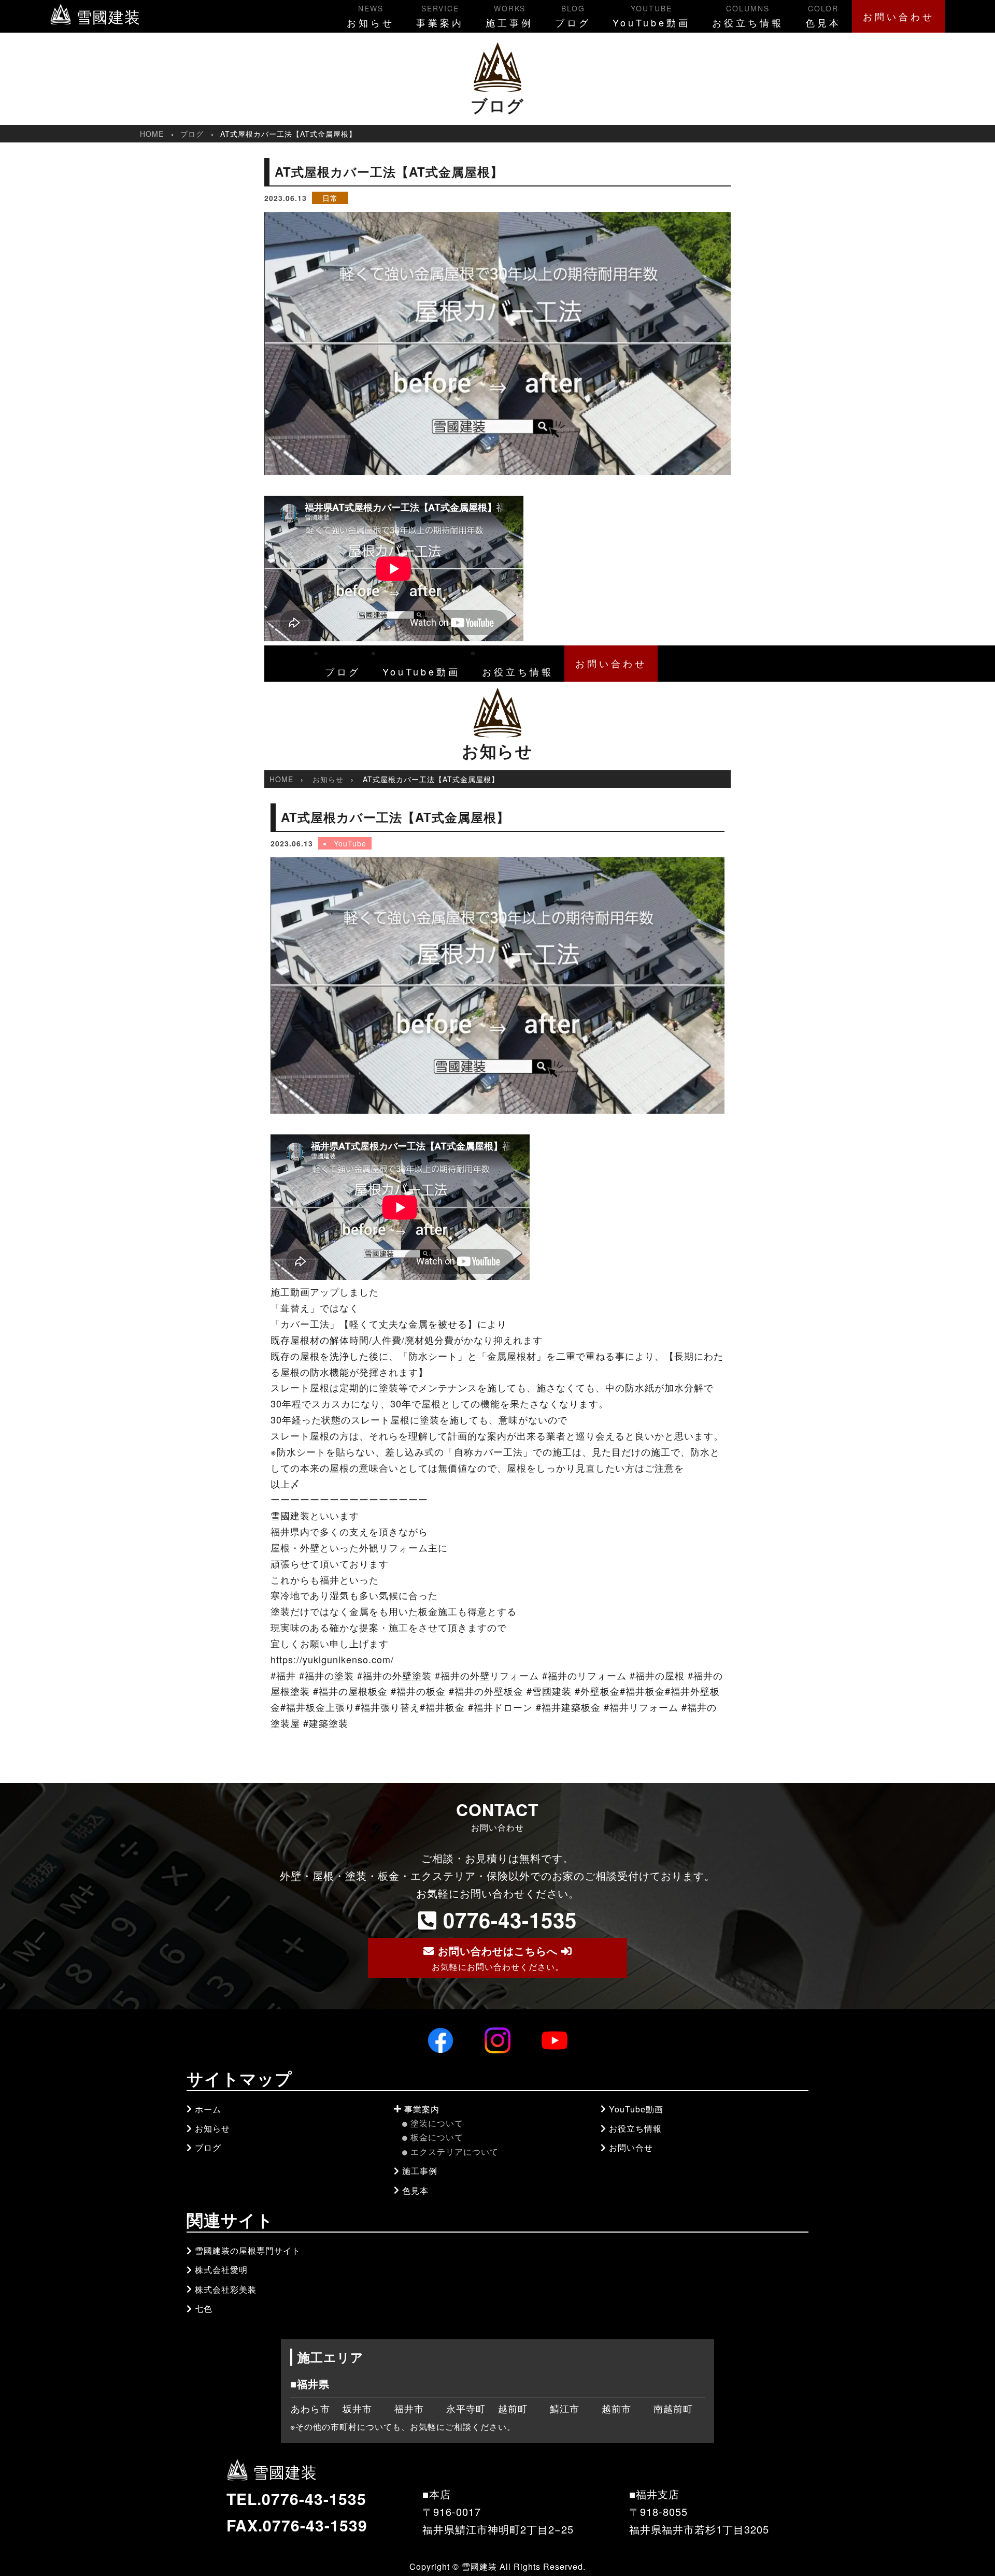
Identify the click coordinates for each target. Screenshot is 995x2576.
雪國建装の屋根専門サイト (248, 2250)
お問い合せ (631, 2147)
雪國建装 (106, 16)
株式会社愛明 (221, 2270)
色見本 (823, 16)
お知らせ (371, 16)
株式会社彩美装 (226, 2289)
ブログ (573, 16)
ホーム (208, 2109)
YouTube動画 (651, 16)
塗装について (437, 2123)
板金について (437, 2137)
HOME (152, 134)
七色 (204, 2308)
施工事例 (509, 16)
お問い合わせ (899, 16)
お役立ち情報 (748, 16)
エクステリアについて (454, 2152)
